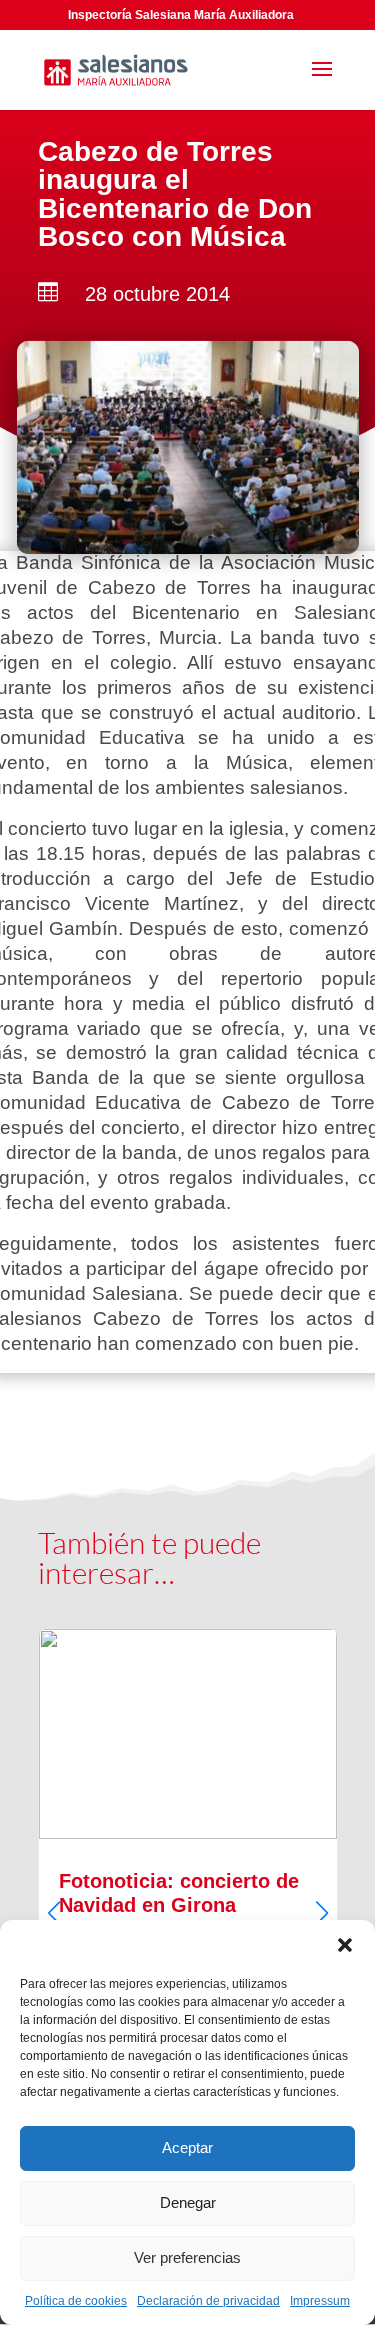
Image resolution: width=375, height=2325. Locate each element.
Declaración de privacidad (208, 2301)
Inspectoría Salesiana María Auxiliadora (181, 15)
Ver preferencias (187, 2257)
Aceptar (187, 2147)
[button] (345, 1945)
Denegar (188, 2202)
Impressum (320, 2301)
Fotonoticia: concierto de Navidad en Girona (188, 1895)
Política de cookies (76, 2301)
